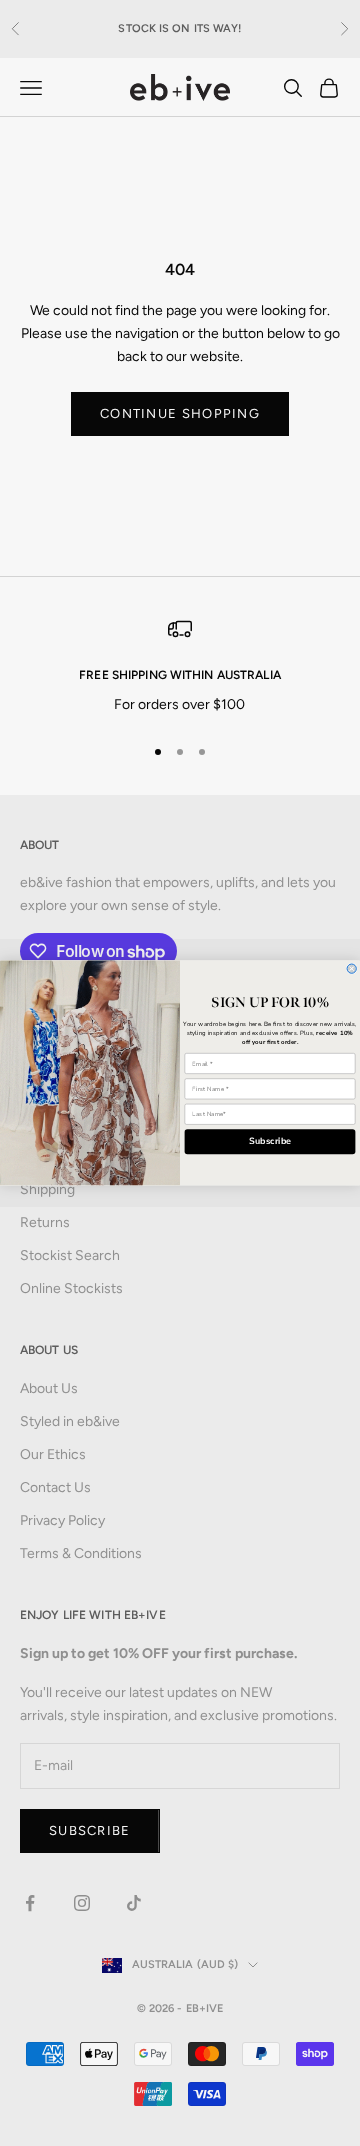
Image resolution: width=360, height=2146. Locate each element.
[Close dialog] (351, 968)
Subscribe (270, 1142)
